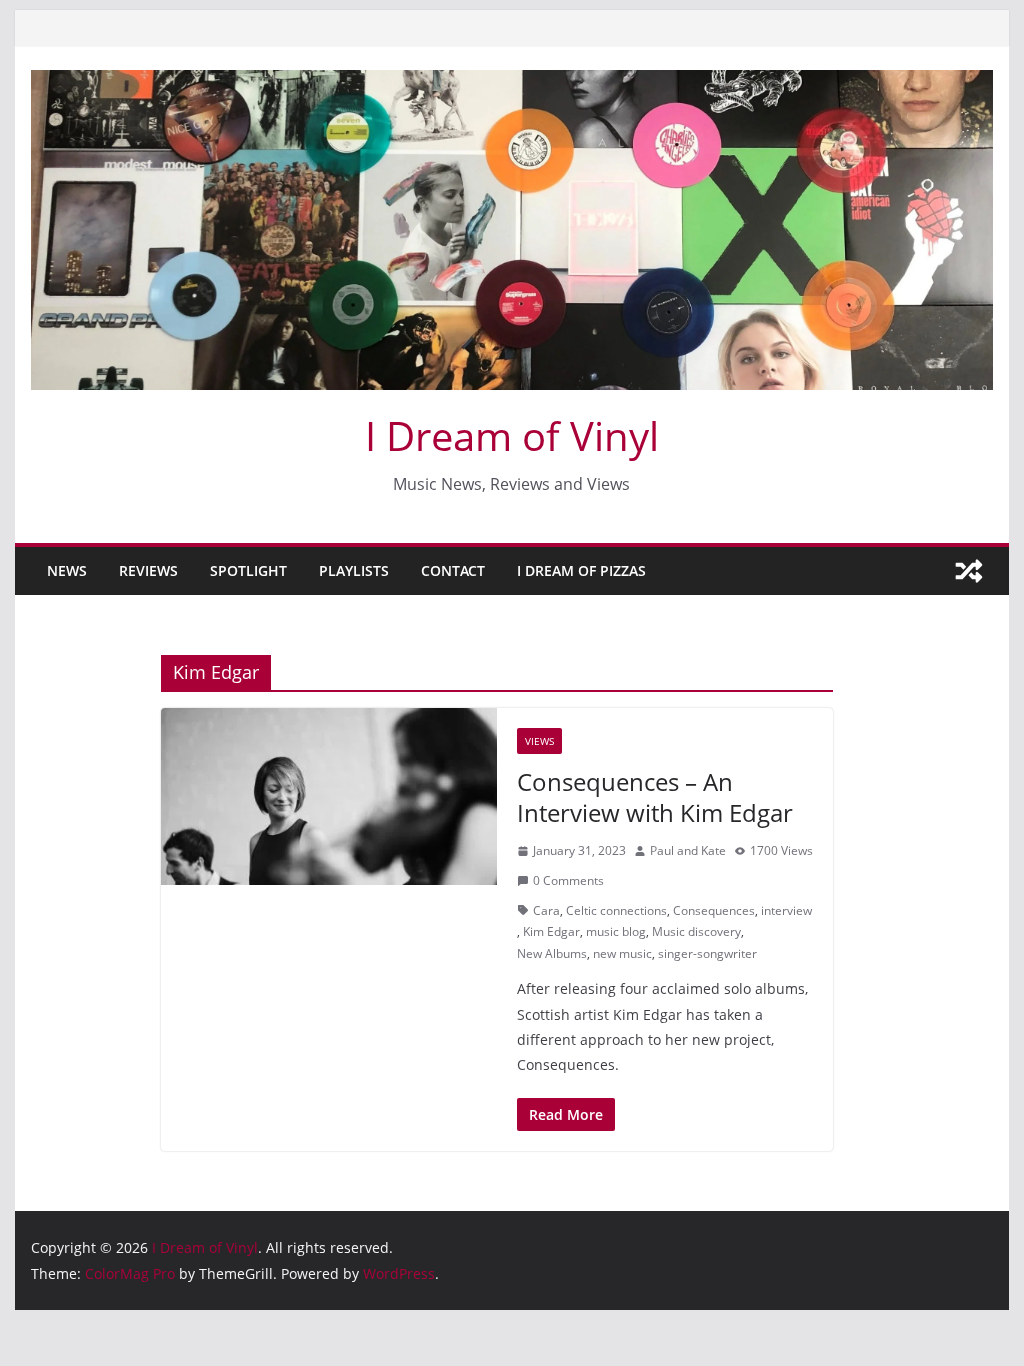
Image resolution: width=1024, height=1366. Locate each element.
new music (622, 953)
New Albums (552, 953)
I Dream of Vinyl (512, 435)
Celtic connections (616, 910)
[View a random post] (969, 571)
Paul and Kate (688, 850)
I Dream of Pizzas (581, 570)
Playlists (354, 570)
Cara (546, 910)
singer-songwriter (707, 953)
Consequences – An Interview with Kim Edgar (655, 797)
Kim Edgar (551, 931)
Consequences (714, 910)
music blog (616, 931)
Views (539, 741)
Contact (453, 570)
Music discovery (696, 931)
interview (786, 910)
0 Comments (568, 880)
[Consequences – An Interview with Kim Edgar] (329, 796)
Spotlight (248, 570)
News (67, 570)
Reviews (148, 570)
